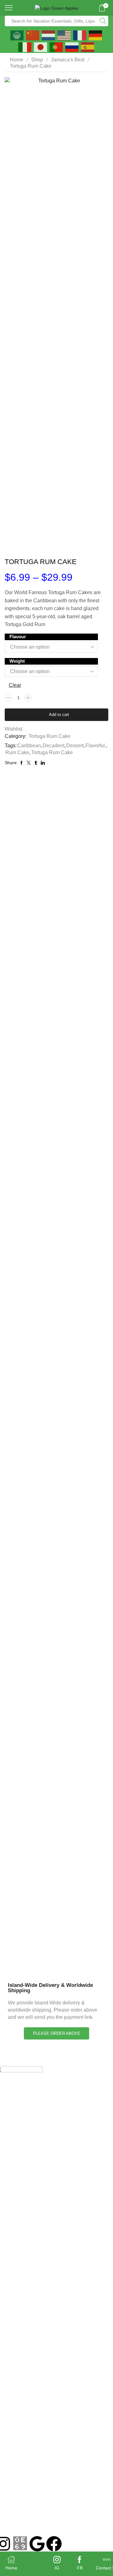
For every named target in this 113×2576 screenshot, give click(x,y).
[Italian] (25, 47)
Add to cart (59, 715)
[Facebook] (54, 2544)
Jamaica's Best (68, 60)
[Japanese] (41, 47)
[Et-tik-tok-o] (20, 2544)
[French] (80, 35)
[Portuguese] (56, 47)
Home (16, 60)
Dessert (75, 746)
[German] (96, 35)
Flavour (18, 637)
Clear (15, 685)
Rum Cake (17, 752)
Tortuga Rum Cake (31, 66)
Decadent (54, 746)
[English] (64, 35)
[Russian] (72, 47)
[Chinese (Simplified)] (33, 35)
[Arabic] (17, 35)
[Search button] (103, 21)
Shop (37, 60)
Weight (17, 661)
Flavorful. (96, 746)
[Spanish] (88, 47)
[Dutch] (49, 35)
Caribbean (29, 746)
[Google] (37, 2544)
